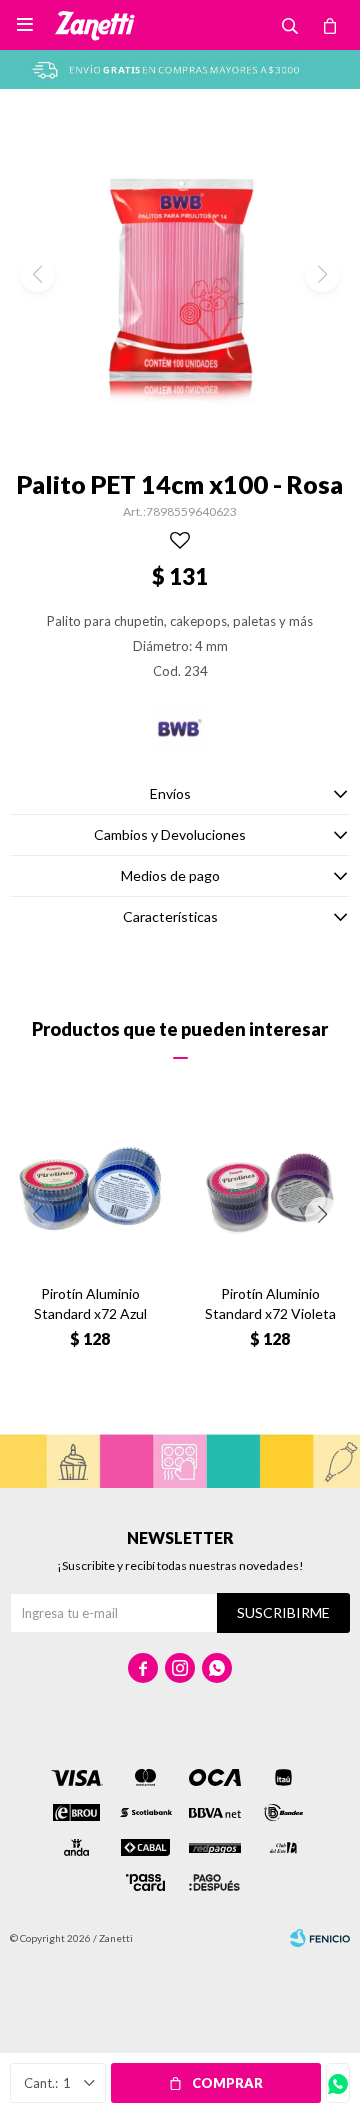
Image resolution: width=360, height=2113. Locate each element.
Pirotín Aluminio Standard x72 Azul (90, 1303)
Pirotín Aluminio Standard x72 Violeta (270, 1303)
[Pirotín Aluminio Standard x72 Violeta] (270, 1189)
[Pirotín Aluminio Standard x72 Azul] (90, 1189)
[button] (322, 1214)
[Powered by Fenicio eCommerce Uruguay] (320, 1938)
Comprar (227, 2083)
